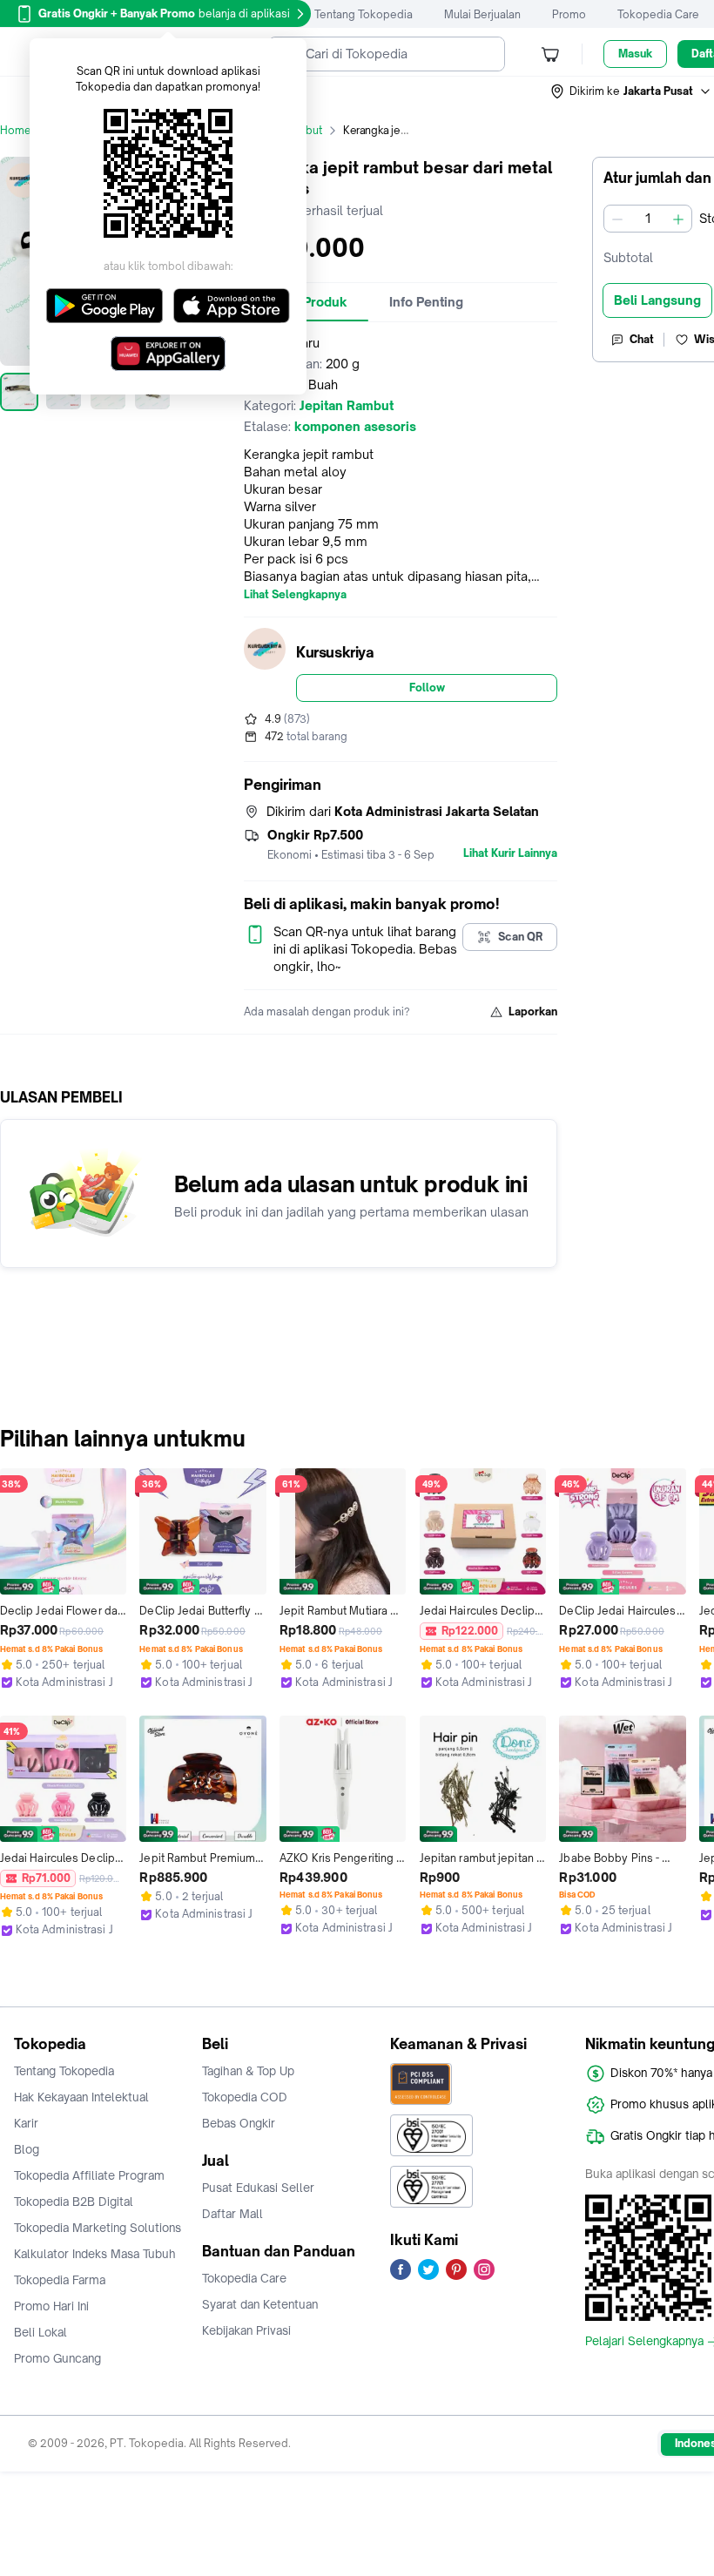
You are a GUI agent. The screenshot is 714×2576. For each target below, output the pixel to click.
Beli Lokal (40, 2332)
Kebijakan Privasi (246, 2330)
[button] (631, 91)
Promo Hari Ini (51, 2306)
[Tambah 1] (678, 219)
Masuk (635, 54)
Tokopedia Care (658, 14)
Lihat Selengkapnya (295, 595)
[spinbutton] (648, 219)
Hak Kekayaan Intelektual (81, 2097)
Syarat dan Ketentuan (260, 2304)
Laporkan (533, 1012)
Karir (26, 2123)
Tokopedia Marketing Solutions (98, 2228)
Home (16, 130)
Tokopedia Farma (60, 2280)
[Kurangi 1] (617, 219)
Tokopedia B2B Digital (74, 2202)
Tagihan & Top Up (248, 2071)
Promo (569, 14)
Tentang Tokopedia (364, 14)
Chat (642, 339)
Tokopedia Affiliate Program (89, 2175)
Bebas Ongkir (239, 2123)
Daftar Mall (232, 2214)
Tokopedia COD (245, 2097)
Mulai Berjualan (482, 14)
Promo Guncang (57, 2358)
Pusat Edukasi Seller (258, 2188)
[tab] (426, 302)
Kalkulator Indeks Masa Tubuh (95, 2254)
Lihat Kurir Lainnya (510, 853)
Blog (27, 2149)
